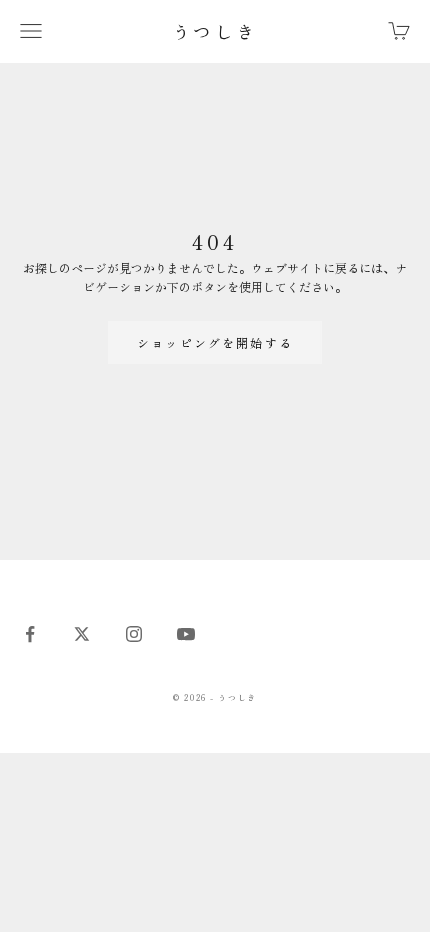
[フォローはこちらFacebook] (30, 634)
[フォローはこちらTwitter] (82, 634)
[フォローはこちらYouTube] (186, 634)
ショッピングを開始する (215, 342)
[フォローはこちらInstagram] (134, 634)
